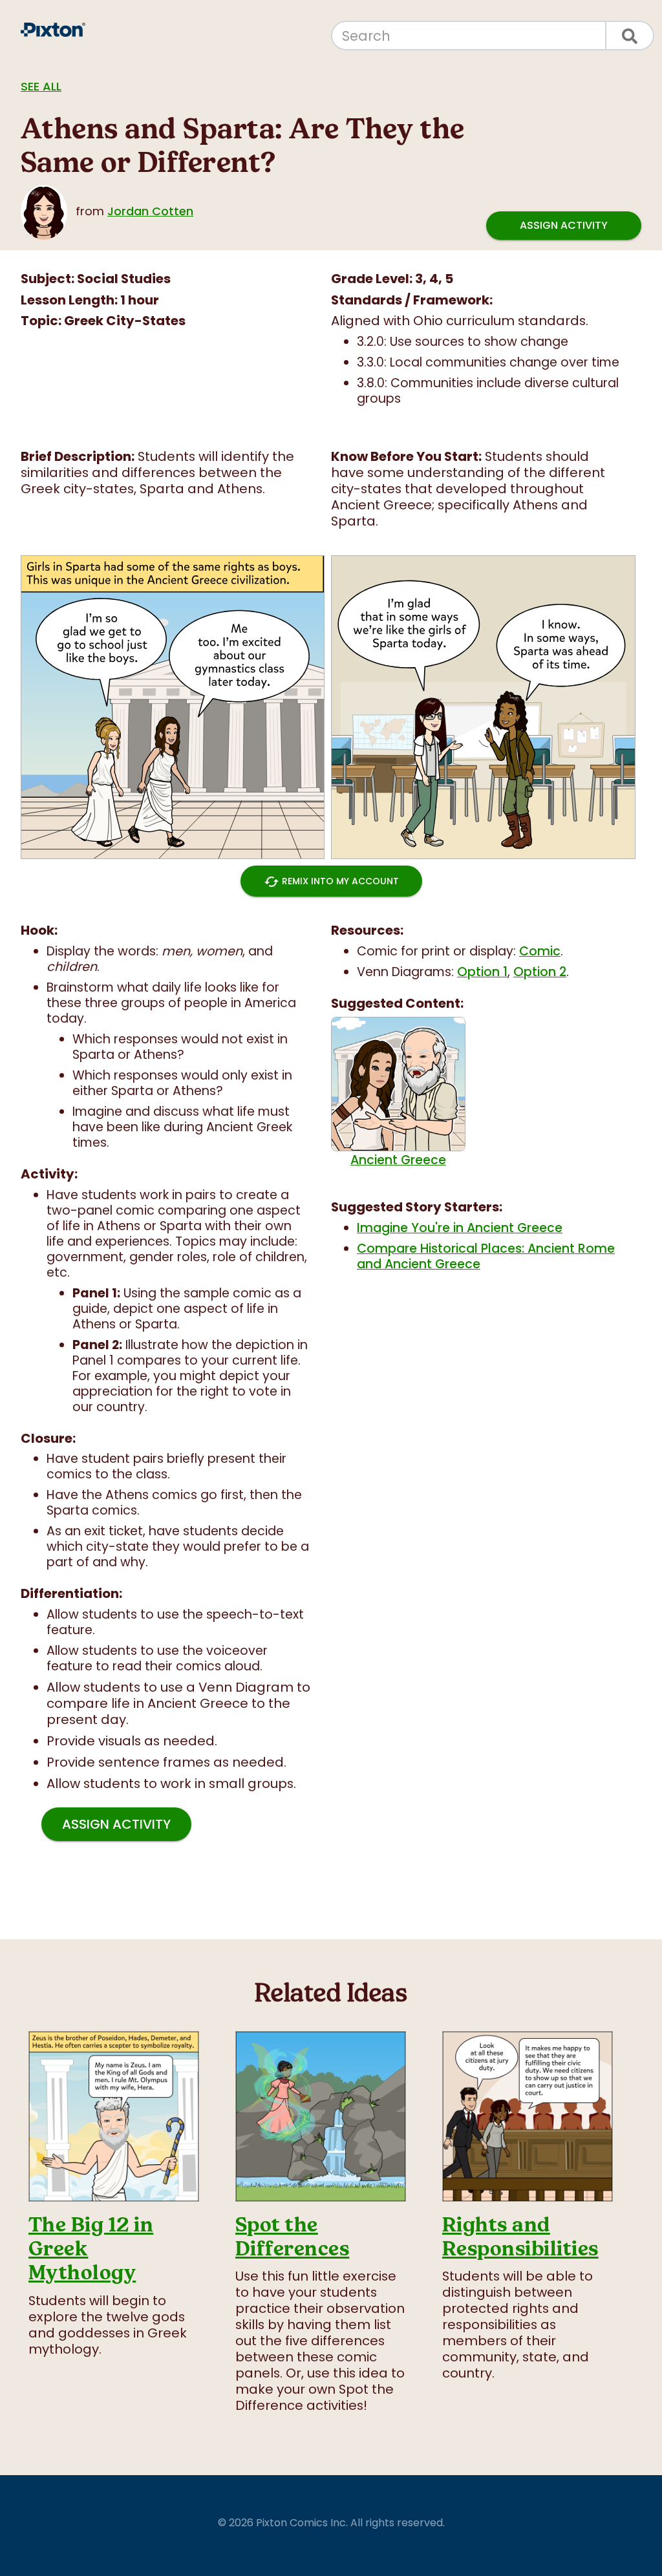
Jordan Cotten (150, 211)
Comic (540, 951)
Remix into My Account (331, 882)
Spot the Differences (292, 2237)
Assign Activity (564, 225)
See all (41, 86)
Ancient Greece (398, 1160)
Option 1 (482, 972)
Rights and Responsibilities (520, 2237)
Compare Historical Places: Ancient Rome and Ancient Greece (486, 1256)
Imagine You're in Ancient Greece (460, 1228)
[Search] (630, 36)
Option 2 (540, 972)
